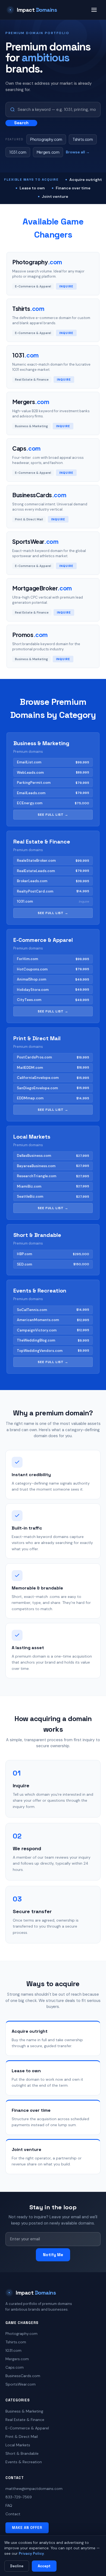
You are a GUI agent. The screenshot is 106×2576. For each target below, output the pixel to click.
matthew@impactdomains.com (34, 2489)
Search (21, 123)
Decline (17, 2566)
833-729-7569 (19, 2497)
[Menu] (94, 10)
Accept (44, 2566)
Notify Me (53, 2255)
